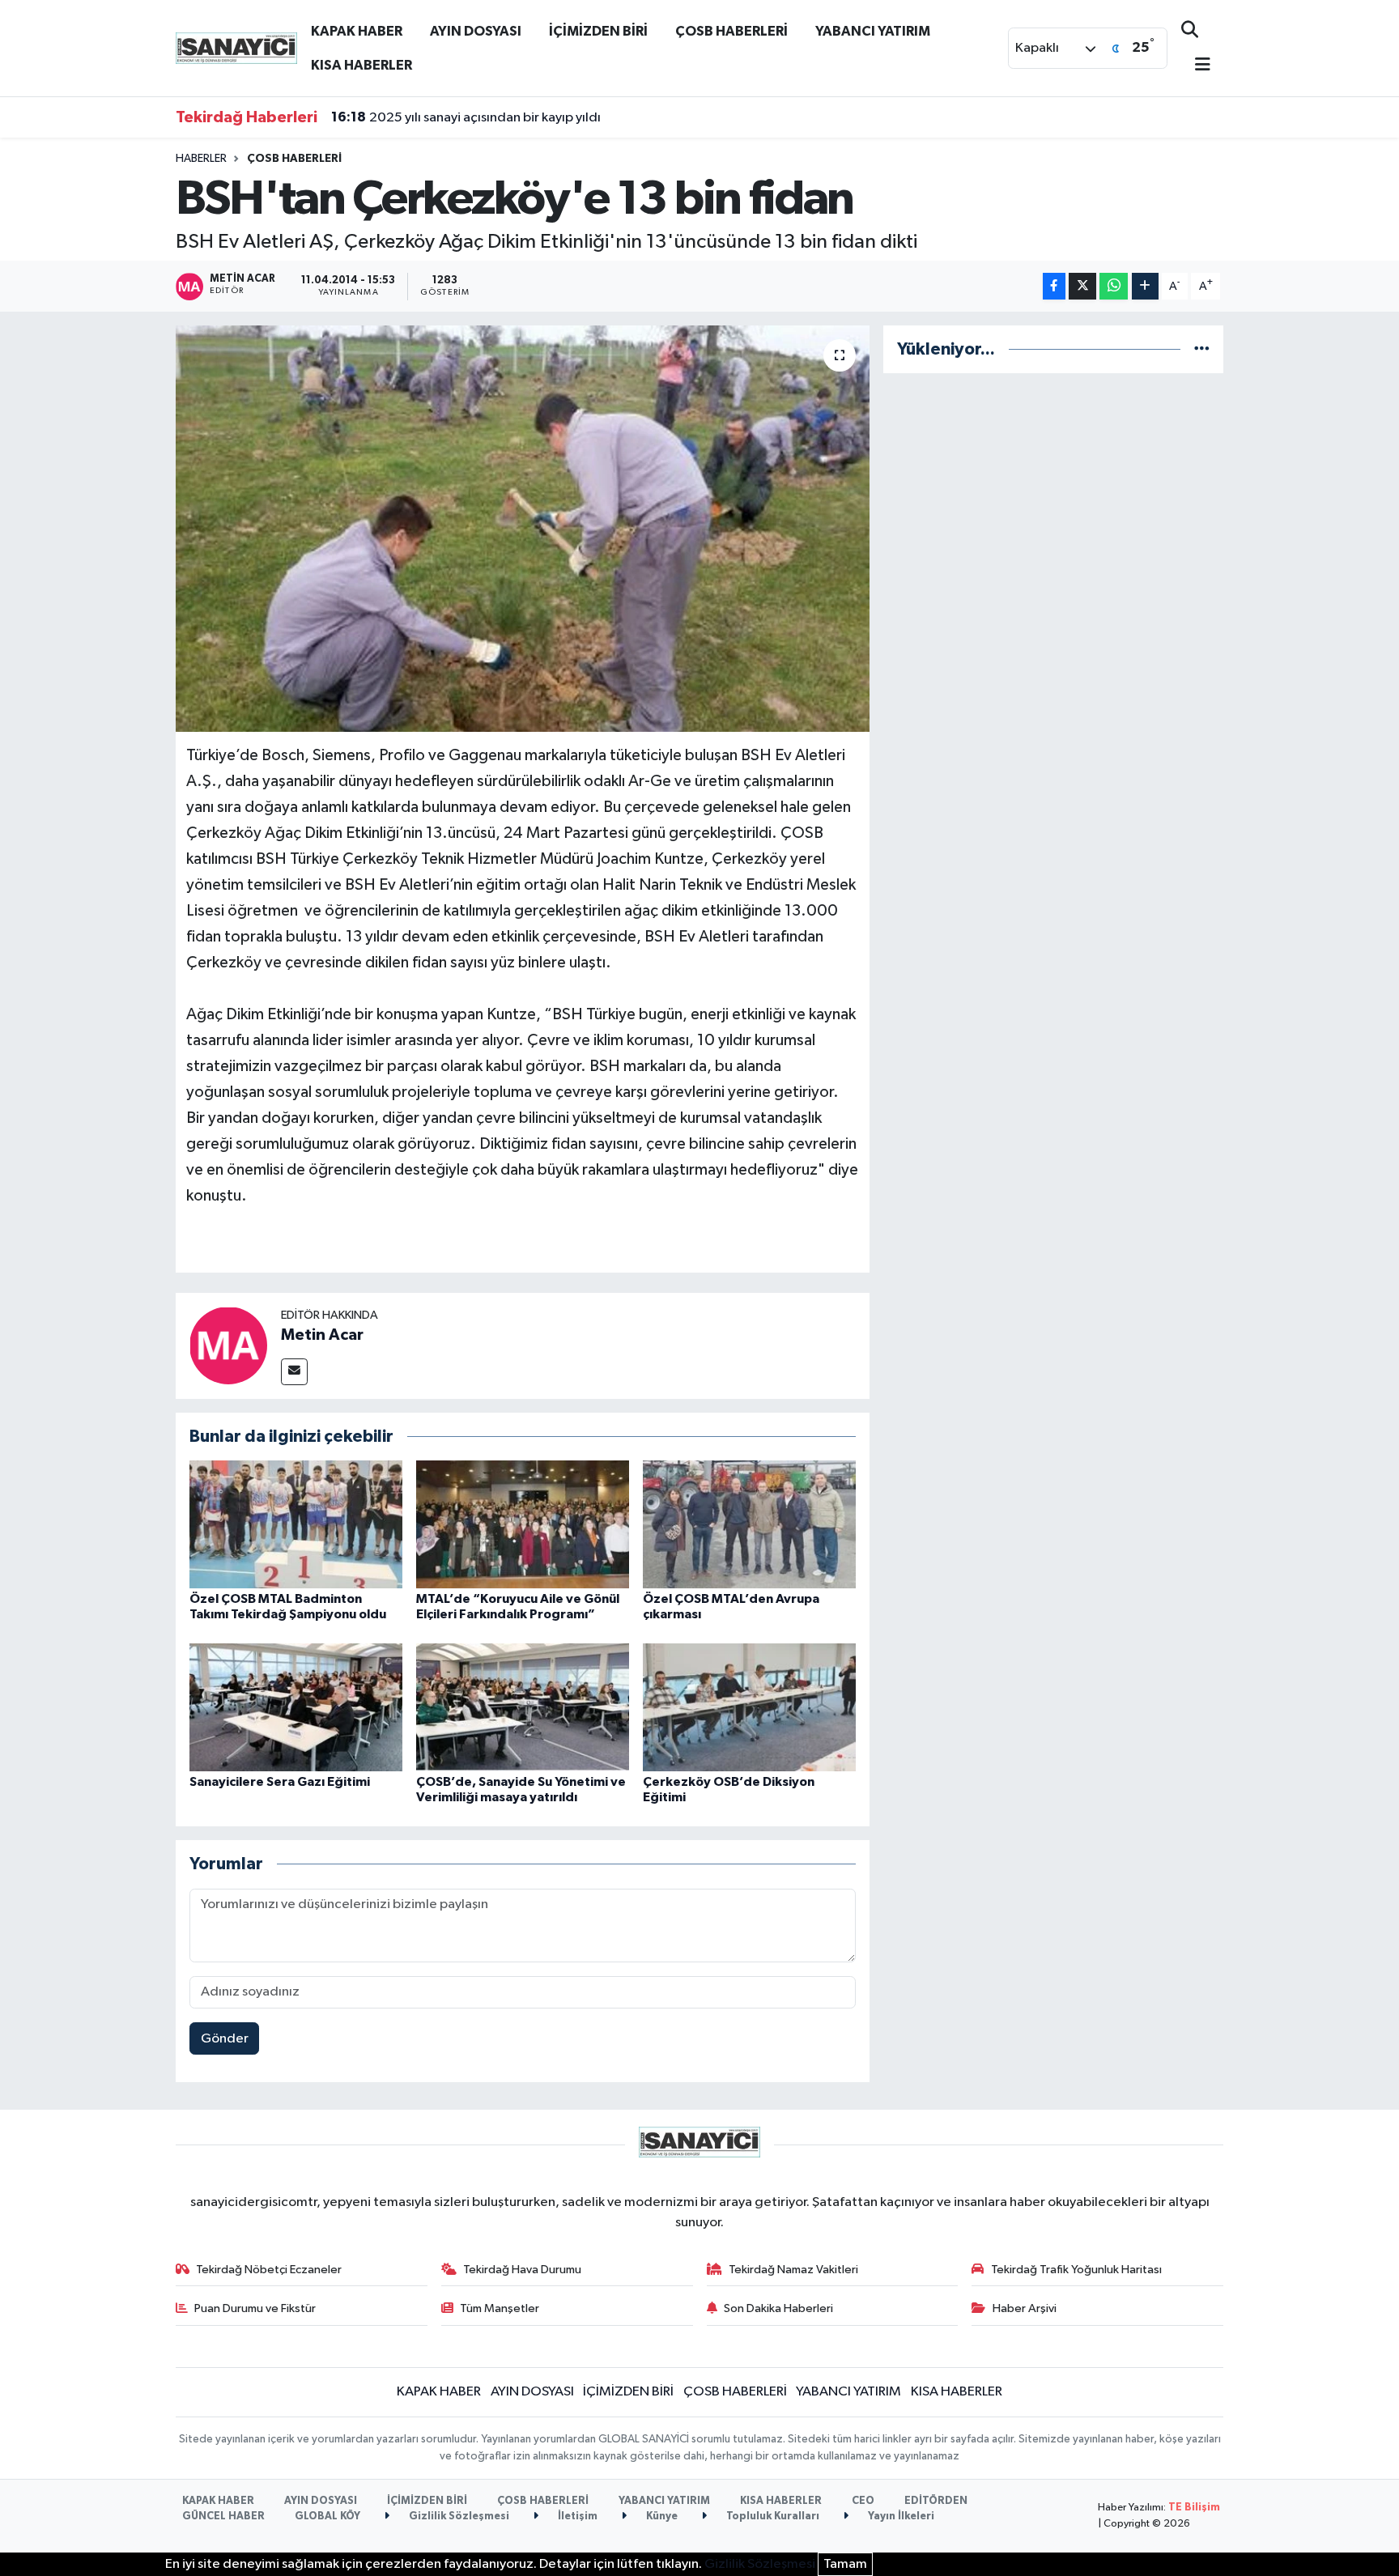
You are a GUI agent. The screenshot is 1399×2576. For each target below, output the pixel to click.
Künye (661, 2516)
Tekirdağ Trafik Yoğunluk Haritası (1076, 2270)
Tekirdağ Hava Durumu (522, 2270)
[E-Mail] (294, 1372)
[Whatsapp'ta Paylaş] (1114, 286)
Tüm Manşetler (500, 2308)
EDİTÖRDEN (936, 2501)
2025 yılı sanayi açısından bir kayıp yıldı (466, 117)
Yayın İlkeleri (900, 2516)
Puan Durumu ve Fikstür (255, 2308)
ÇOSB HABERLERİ (731, 31)
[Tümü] (1202, 349)
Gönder (225, 2039)
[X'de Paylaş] (1082, 286)
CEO (863, 2501)
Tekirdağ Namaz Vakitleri (793, 2270)
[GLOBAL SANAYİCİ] (236, 47)
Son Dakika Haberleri (778, 2308)
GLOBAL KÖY (327, 2516)
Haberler (201, 159)
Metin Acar (322, 1335)
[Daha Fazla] (1145, 286)
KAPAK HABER (357, 31)
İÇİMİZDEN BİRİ (598, 31)
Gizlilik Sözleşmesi (458, 2516)
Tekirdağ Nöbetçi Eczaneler (269, 2270)
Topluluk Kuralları (772, 2516)
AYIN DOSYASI (476, 31)
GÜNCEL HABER (223, 2516)
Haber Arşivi (1025, 2308)
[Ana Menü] (1196, 66)
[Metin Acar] (228, 1345)
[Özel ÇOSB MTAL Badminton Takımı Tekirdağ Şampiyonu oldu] (296, 1524)
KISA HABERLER (361, 65)
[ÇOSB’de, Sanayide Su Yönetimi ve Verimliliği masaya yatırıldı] (523, 1707)
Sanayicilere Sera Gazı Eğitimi (280, 1782)
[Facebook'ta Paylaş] (1054, 286)
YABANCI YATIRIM (873, 31)
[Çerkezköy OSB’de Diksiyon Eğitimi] (749, 1707)
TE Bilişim (1194, 2508)
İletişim (576, 2516)
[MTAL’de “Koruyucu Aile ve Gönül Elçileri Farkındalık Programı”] (523, 1524)
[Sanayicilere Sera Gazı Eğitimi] (296, 1707)
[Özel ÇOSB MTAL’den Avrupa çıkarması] (749, 1524)
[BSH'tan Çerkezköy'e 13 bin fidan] (523, 529)
